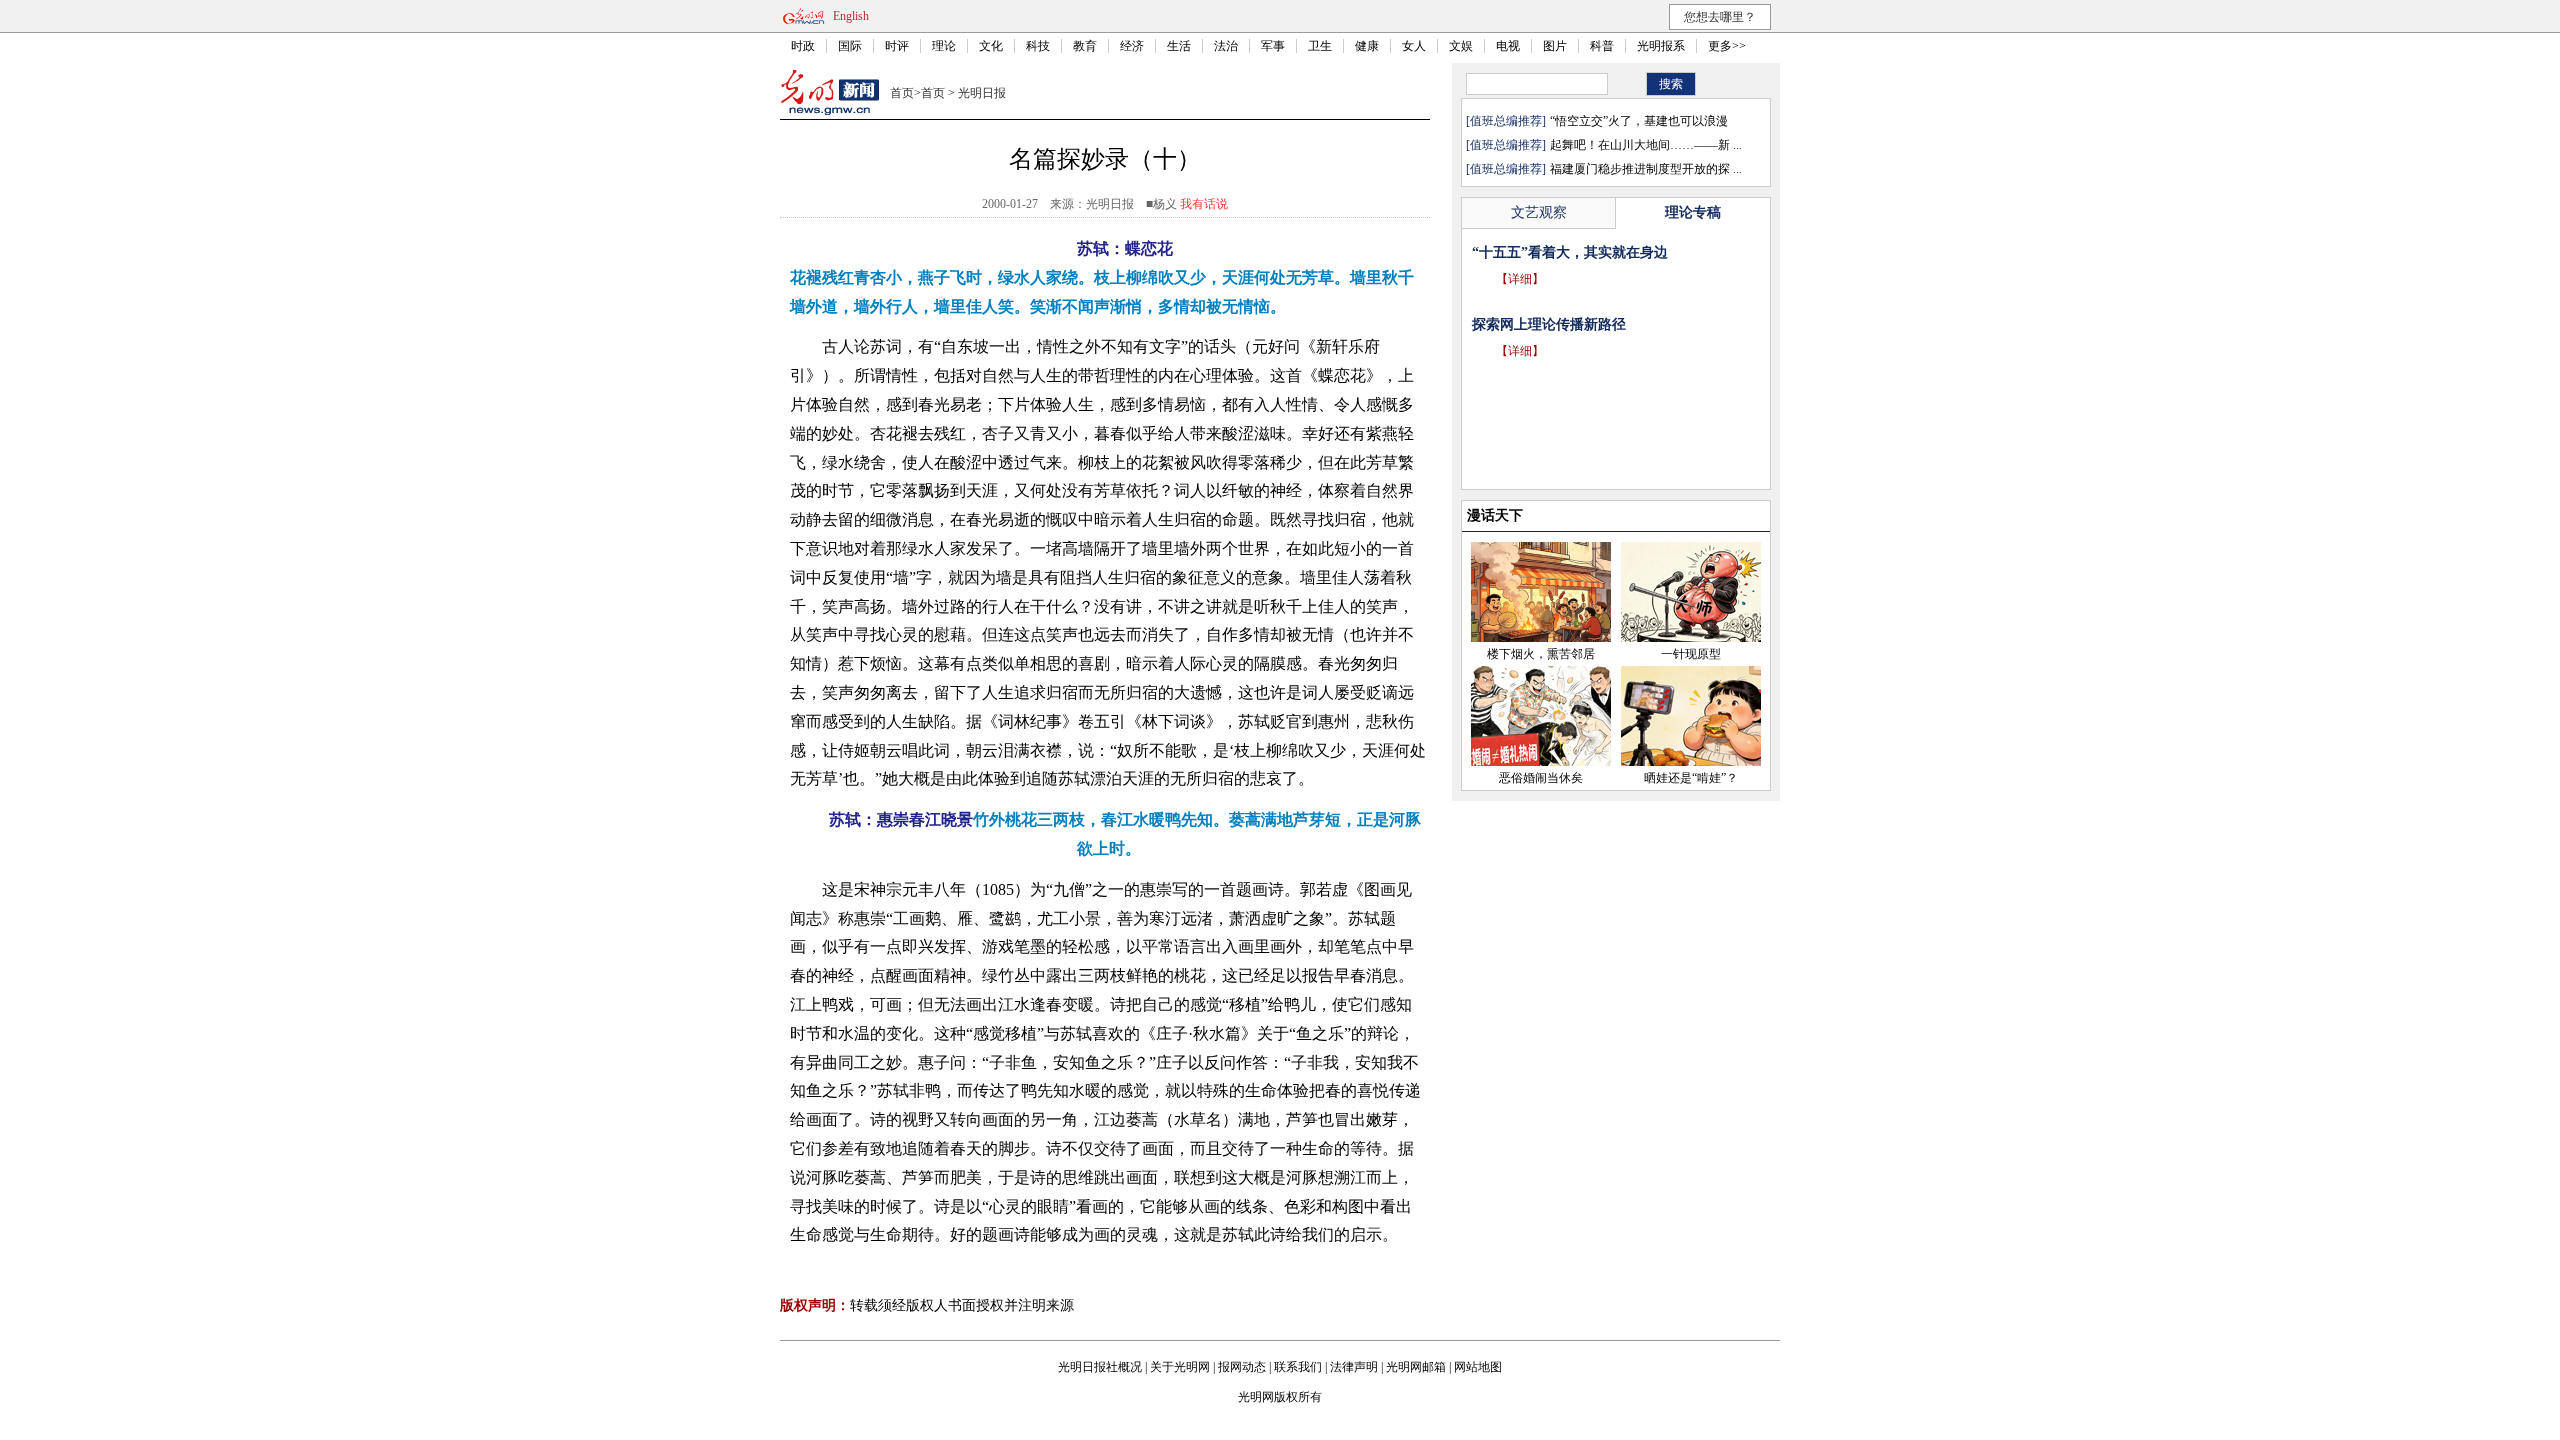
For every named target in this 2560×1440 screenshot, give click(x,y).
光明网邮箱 (1416, 1367)
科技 (1038, 46)
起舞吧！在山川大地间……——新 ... (1646, 145)
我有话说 (1204, 204)
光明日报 (982, 93)
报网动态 (1242, 1367)
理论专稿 (1693, 212)
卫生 (1320, 46)
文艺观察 (1539, 212)
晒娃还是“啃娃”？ (1691, 778)
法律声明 (1354, 1367)
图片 (1555, 46)
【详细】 (1520, 307)
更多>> (1727, 46)
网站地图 (1478, 1367)
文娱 (1461, 46)
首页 (902, 93)
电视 (1508, 46)
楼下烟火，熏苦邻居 (1541, 654)
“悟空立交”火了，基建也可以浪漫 (1639, 121)
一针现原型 (1691, 654)
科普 (1602, 46)
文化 (991, 46)
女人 (1414, 46)
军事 (1273, 46)
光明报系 (1661, 46)
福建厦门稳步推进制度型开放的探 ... (1646, 169)
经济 (1132, 46)
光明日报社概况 (1100, 1367)
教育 (1085, 46)
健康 (1367, 46)
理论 (944, 46)
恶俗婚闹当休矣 (1541, 778)
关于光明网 (1180, 1367)
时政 (803, 46)
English (851, 16)
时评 (897, 46)
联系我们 (1298, 1367)
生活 (1179, 46)
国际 (850, 46)
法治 (1226, 46)
